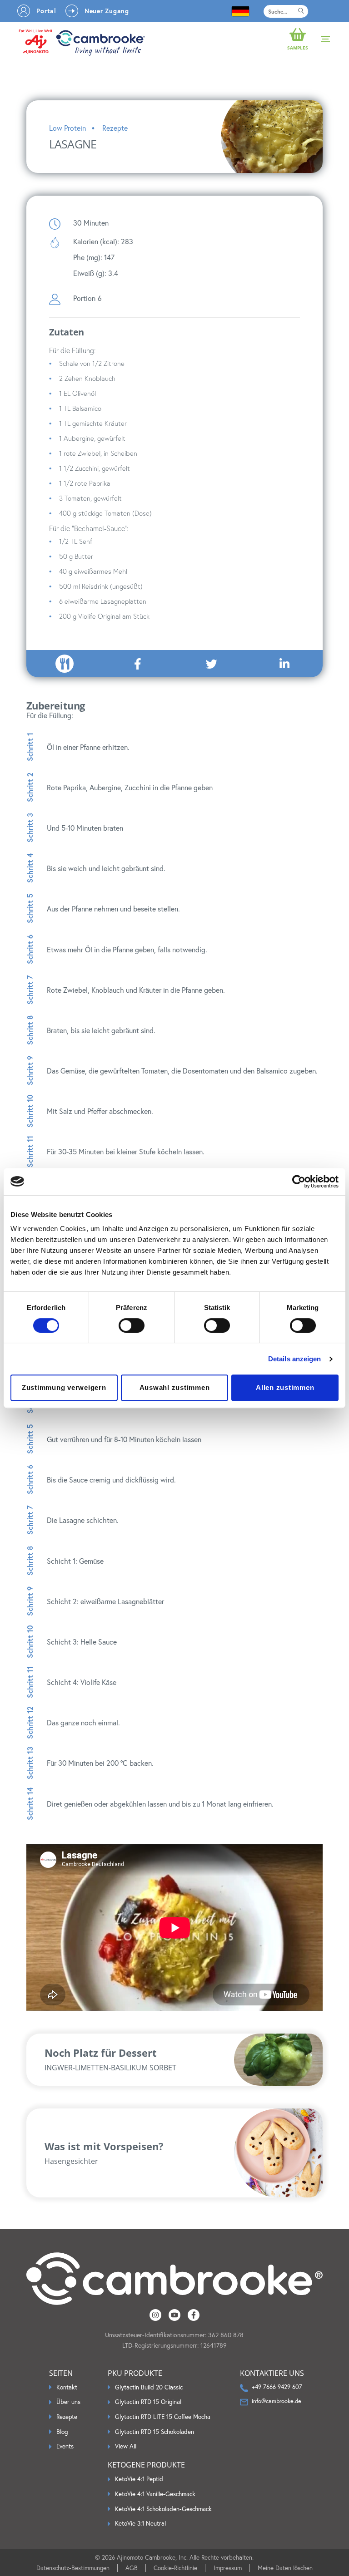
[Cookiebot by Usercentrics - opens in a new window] (299, 1182)
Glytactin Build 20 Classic (149, 2387)
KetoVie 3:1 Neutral (140, 2524)
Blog (62, 2432)
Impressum (228, 2568)
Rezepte (67, 2417)
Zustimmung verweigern (64, 1387)
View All (126, 2446)
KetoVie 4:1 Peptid (139, 2479)
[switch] (132, 1325)
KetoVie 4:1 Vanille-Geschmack (155, 2494)
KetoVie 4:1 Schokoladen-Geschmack (163, 2509)
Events (65, 2446)
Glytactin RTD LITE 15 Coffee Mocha (163, 2417)
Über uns (68, 2402)
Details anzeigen (295, 1359)
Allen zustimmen (285, 1387)
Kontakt (67, 2387)
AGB (132, 2568)
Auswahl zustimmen (175, 1387)
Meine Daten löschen (285, 2568)
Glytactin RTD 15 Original (148, 2402)
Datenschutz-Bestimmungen (73, 2568)
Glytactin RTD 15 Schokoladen (155, 2432)
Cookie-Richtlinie (175, 2568)
